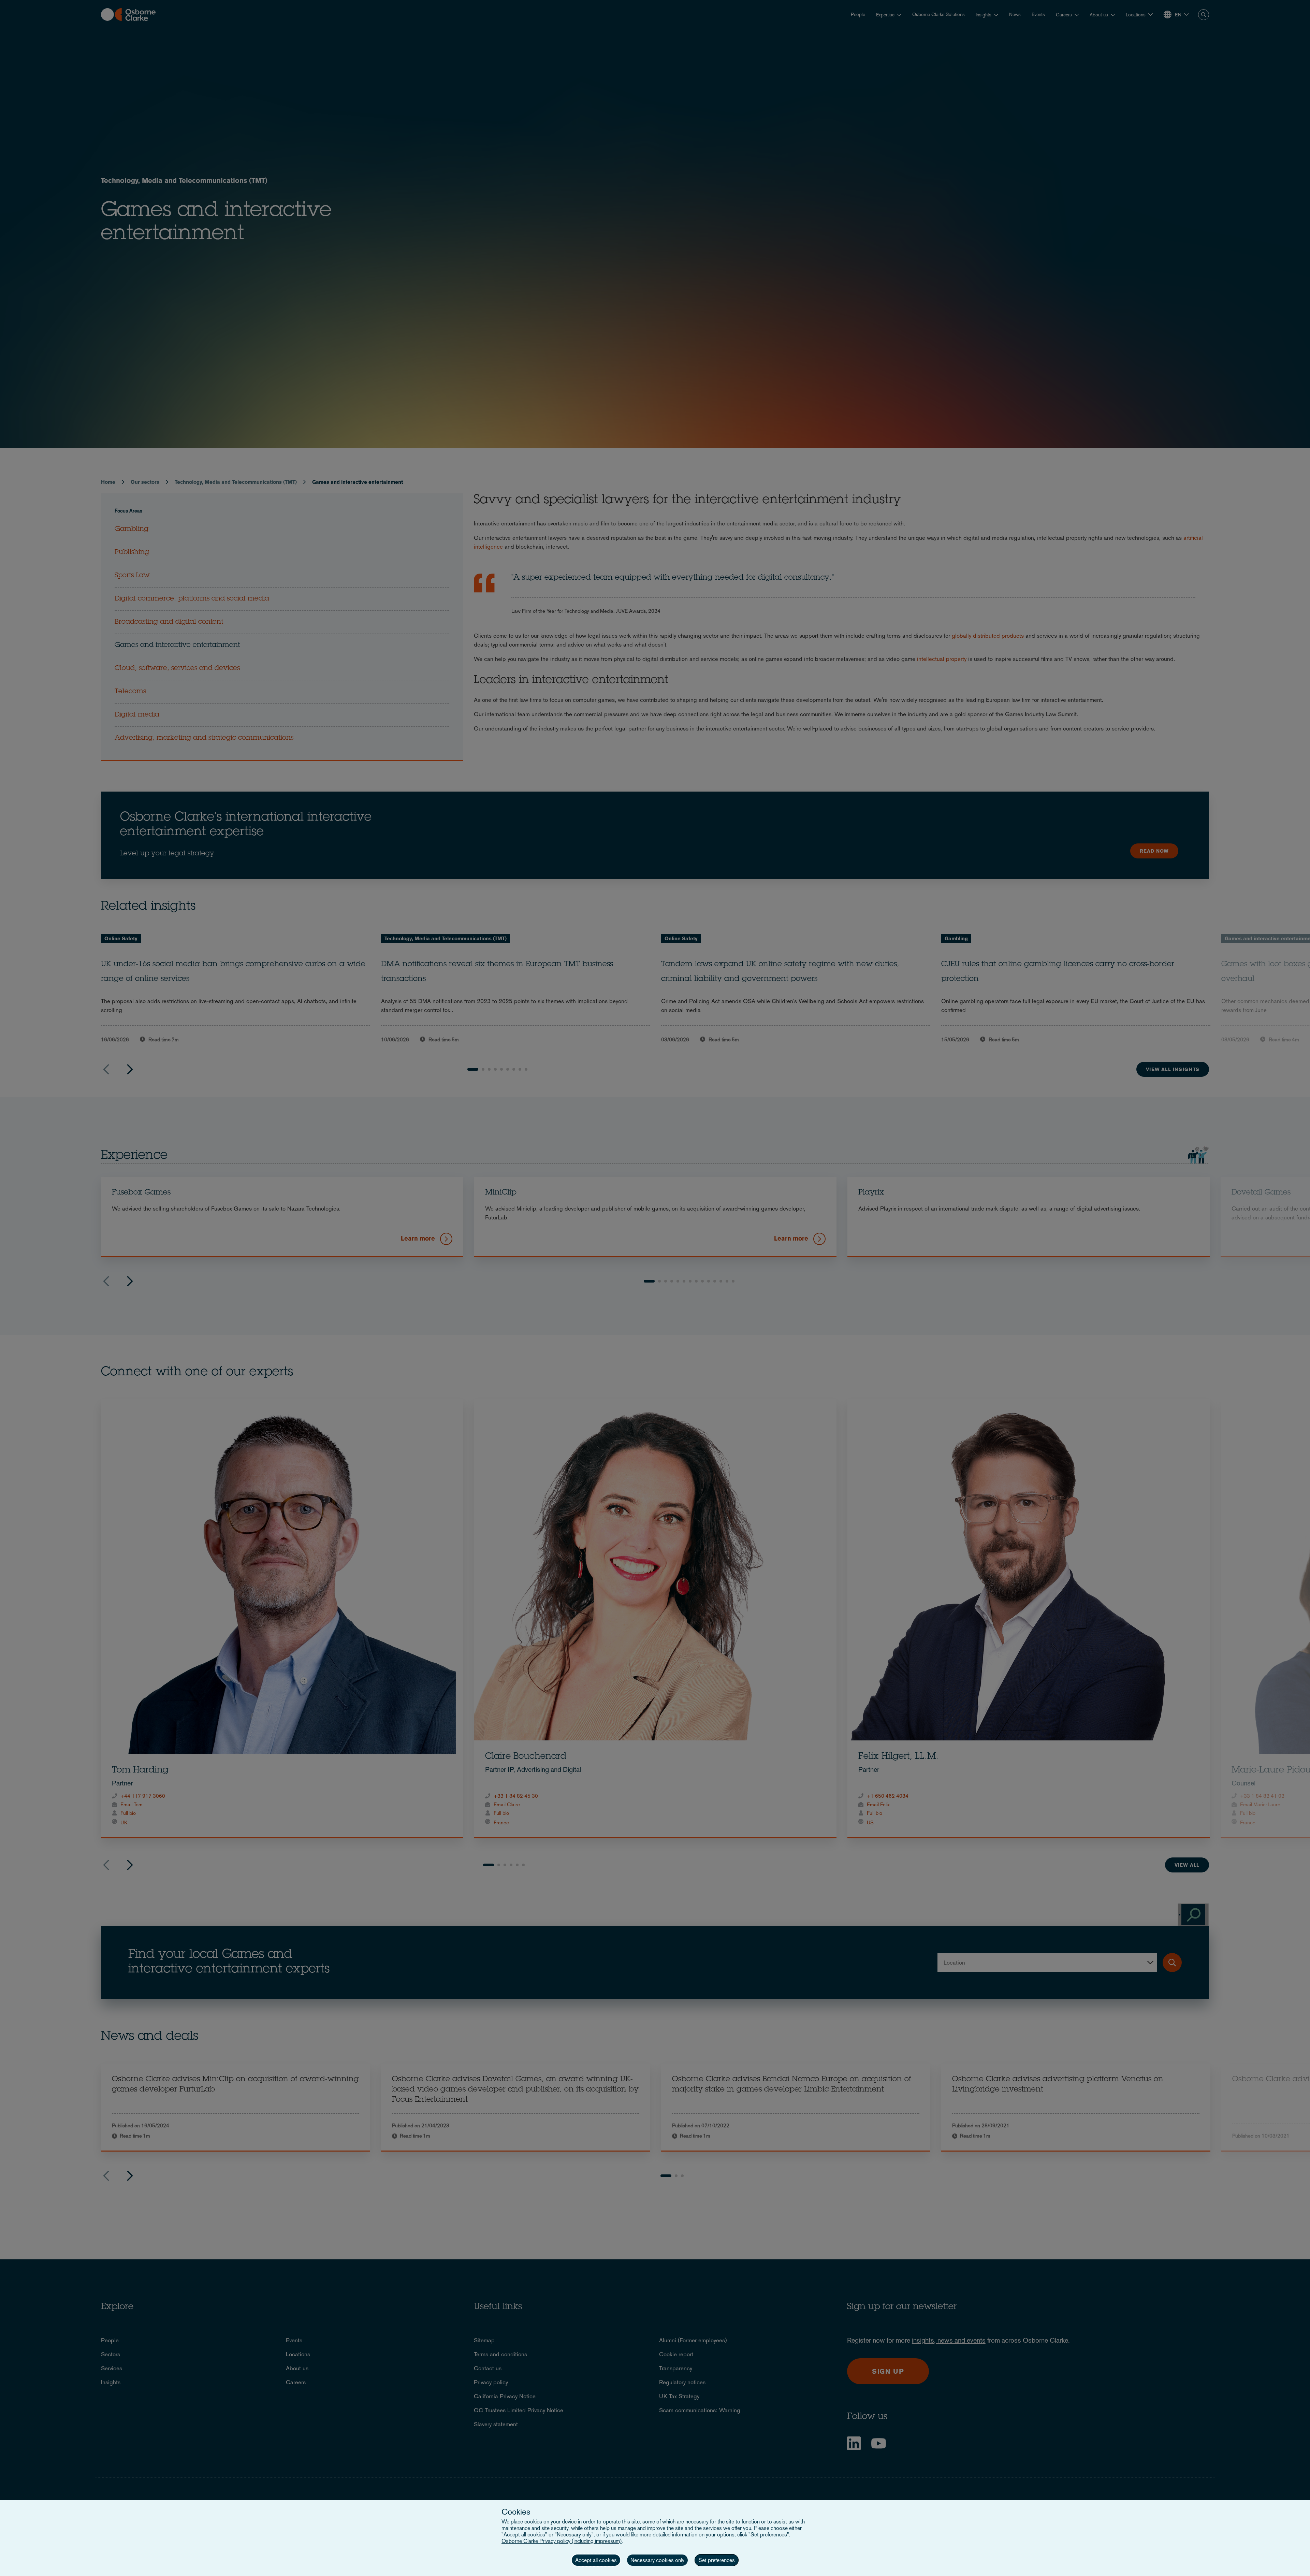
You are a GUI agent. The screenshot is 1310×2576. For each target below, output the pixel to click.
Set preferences (717, 2560)
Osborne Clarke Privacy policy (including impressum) (562, 2541)
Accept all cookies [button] (596, 2560)
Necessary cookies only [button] (657, 2560)
